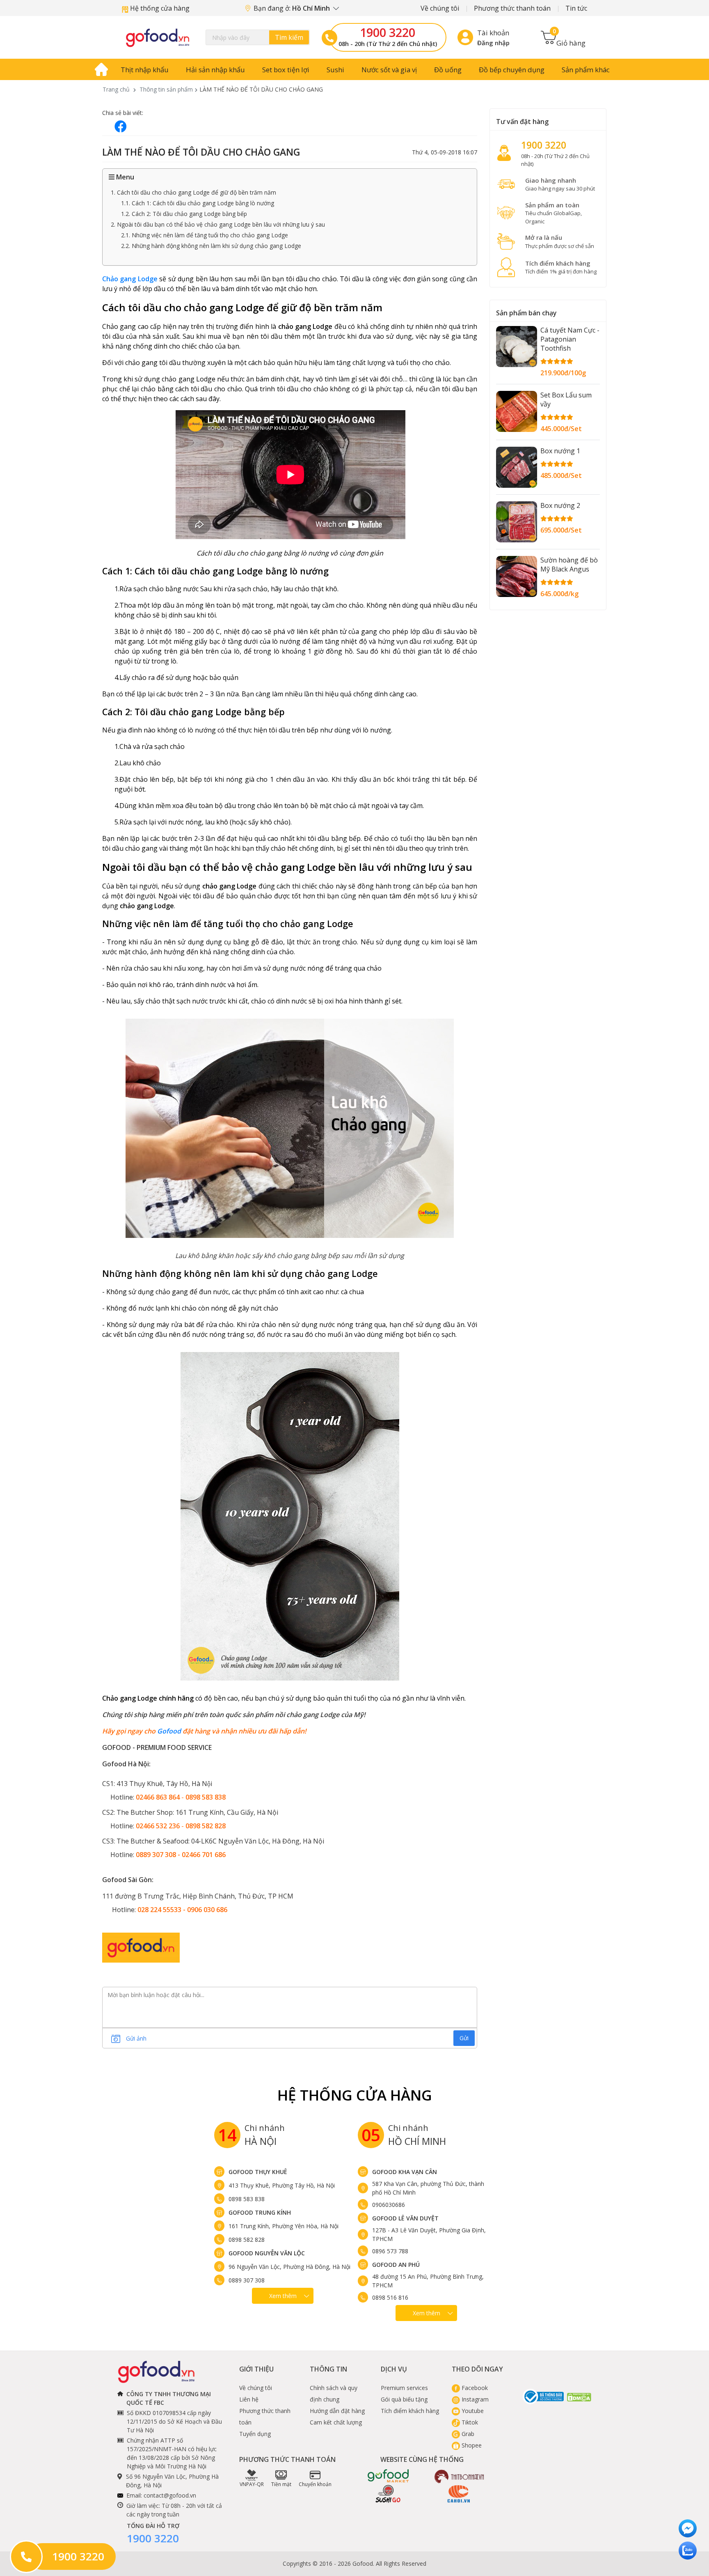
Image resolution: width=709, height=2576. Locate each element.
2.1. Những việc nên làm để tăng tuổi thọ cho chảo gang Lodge (205, 235)
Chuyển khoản (315, 2484)
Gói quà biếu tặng (404, 2399)
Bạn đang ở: (293, 8)
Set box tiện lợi (286, 70)
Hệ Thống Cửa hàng (355, 2095)
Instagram (474, 2399)
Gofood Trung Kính (260, 2212)
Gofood (169, 1731)
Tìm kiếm (289, 37)
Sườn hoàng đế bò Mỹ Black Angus (569, 565)
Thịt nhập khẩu (145, 70)
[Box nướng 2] (517, 522)
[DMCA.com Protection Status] (579, 2397)
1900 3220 (388, 32)
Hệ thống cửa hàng (159, 8)
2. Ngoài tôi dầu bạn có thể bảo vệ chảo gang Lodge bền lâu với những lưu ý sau (218, 224)
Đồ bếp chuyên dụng (512, 70)
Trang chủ (116, 89)
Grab (467, 2434)
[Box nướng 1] (517, 467)
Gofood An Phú (396, 2265)
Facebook (474, 2388)
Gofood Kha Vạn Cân (405, 2172)
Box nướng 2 (560, 505)
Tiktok (469, 2422)
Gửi (464, 2038)
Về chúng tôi (440, 8)
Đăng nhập (493, 43)
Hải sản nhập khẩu (215, 70)
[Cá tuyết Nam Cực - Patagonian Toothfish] (517, 347)
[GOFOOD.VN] (158, 37)
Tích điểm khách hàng (410, 2411)
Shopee (471, 2445)
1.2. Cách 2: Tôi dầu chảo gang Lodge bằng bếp (184, 214)
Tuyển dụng (255, 2434)
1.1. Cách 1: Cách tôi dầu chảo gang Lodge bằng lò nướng (198, 203)
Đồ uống (448, 70)
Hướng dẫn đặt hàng (337, 2411)
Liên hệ (249, 2399)
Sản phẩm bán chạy (526, 313)
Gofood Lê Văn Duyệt (405, 2218)
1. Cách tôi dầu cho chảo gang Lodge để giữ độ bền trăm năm (193, 192)
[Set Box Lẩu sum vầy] (517, 411)
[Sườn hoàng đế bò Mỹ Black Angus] (517, 576)
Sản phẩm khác (586, 70)
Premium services (404, 2388)
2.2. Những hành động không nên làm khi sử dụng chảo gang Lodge (211, 246)
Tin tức (576, 8)
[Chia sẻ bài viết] (121, 126)
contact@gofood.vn (170, 2495)
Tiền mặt (281, 2484)
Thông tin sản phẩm (166, 89)
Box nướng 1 (560, 451)
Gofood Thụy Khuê (258, 2172)
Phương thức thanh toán (512, 8)
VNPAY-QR (252, 2484)
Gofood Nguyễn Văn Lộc (267, 2253)
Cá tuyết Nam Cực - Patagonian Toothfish (570, 339)
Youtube (472, 2411)
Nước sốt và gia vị (389, 70)
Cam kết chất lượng (336, 2422)
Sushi (335, 70)
